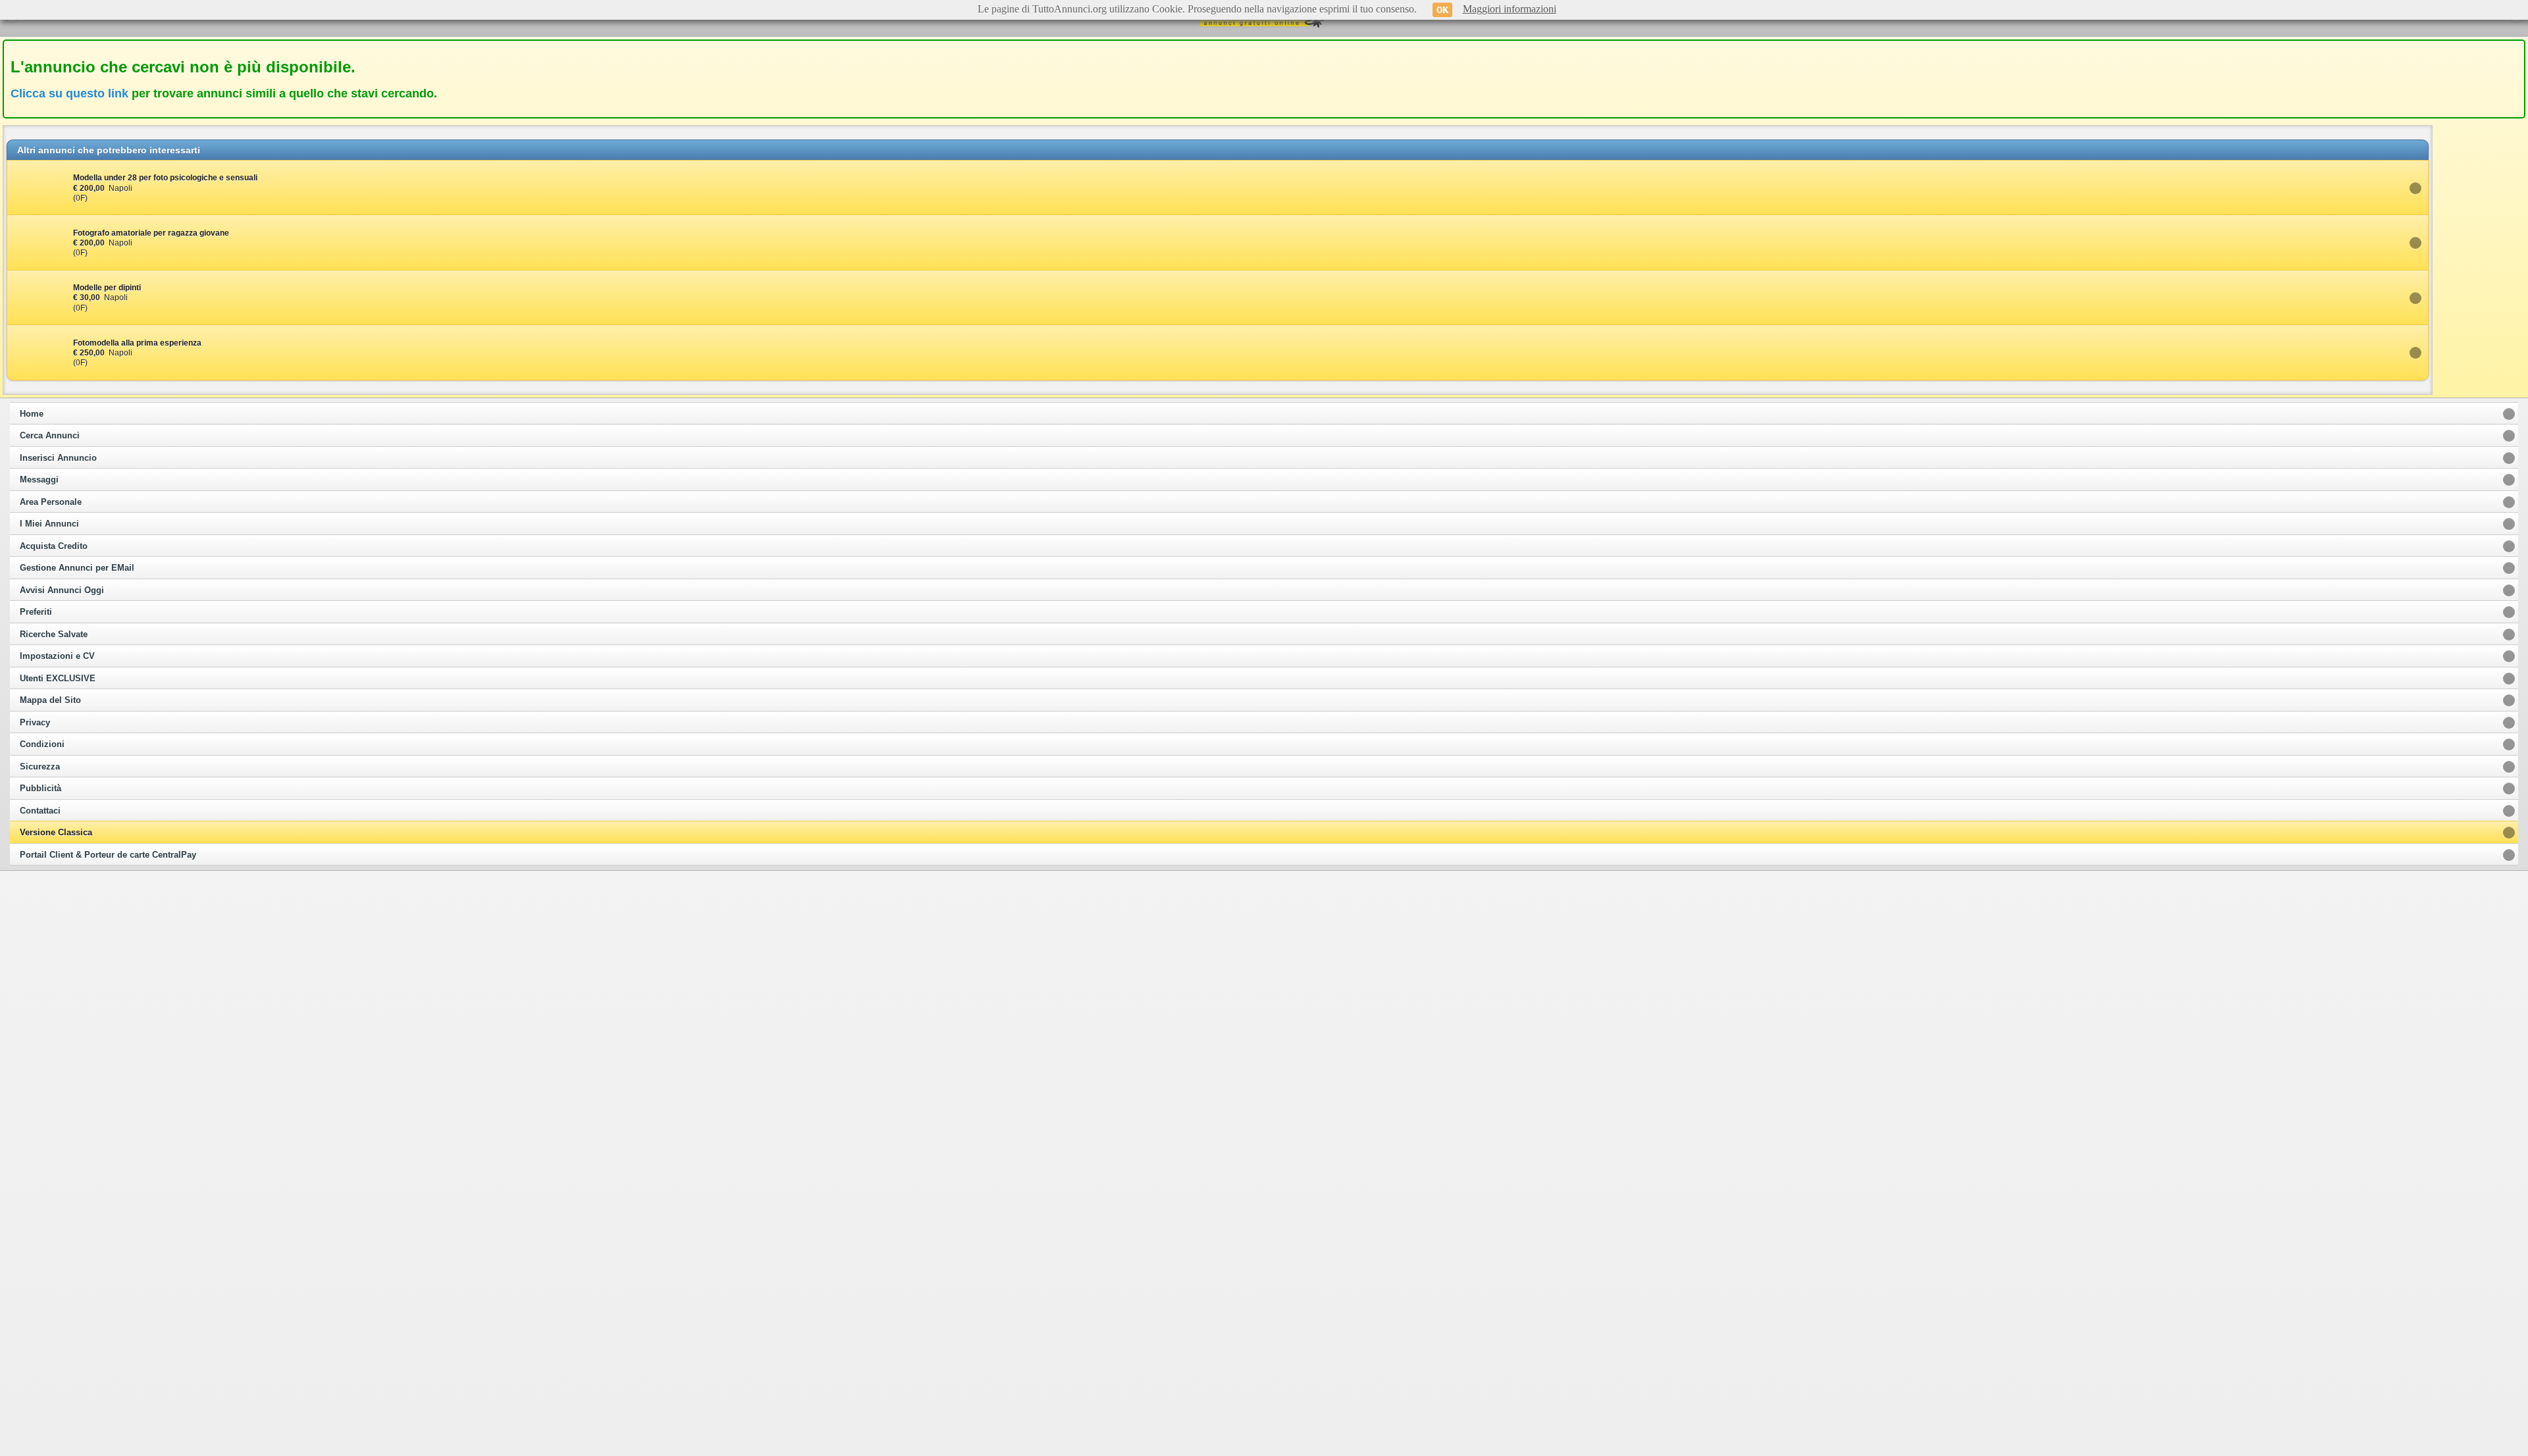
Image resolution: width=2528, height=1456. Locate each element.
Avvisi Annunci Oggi (62, 590)
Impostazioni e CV (57, 656)
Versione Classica (56, 833)
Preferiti (36, 612)
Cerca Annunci (50, 436)
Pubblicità (40, 789)
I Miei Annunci (49, 524)
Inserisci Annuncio (58, 458)
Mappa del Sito (50, 700)
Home (32, 414)
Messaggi (39, 480)
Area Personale (51, 502)
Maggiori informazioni (1510, 9)
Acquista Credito (54, 546)
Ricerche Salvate (54, 635)
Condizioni (42, 744)
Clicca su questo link (69, 93)
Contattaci (40, 811)
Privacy (35, 723)
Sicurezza (40, 767)
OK (1442, 10)
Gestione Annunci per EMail (77, 568)
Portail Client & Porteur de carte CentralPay (108, 855)
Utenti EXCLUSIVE (58, 679)
